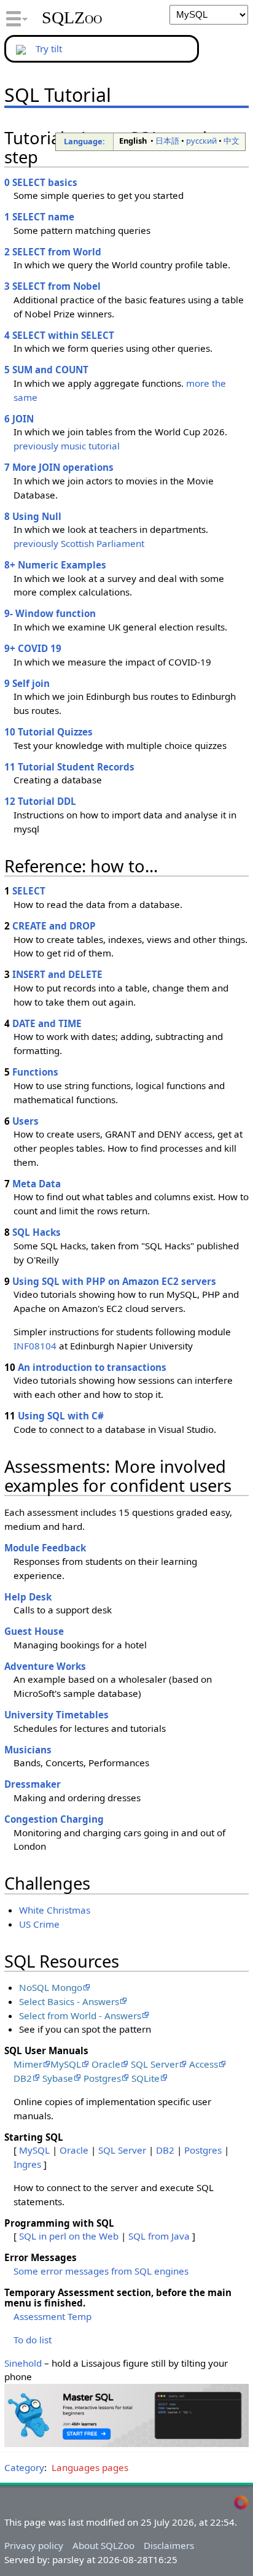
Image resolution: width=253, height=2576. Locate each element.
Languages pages (90, 2467)
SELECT (29, 891)
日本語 (167, 141)
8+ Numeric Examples (55, 565)
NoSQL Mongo (51, 1987)
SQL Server (155, 2064)
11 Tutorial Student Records (69, 767)
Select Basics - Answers (69, 2001)
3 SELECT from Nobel (53, 286)
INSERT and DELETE (57, 974)
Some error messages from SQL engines (101, 2271)
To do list (33, 2340)
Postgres (102, 2078)
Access (204, 2064)
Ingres (27, 2164)
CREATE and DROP (54, 926)
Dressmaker (33, 1784)
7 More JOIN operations (59, 467)
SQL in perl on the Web (69, 2236)
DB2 (23, 2078)
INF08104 (35, 1346)
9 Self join (27, 683)
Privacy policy (34, 2545)
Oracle (106, 2064)
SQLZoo (72, 18)
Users (25, 1121)
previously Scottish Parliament (79, 543)
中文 (232, 141)
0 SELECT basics (41, 182)
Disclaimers (169, 2545)
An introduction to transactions (92, 1367)
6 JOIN (19, 419)
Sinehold (23, 2363)
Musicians (28, 1750)
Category (24, 2467)
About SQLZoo (103, 2545)
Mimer (28, 2064)
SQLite (146, 2078)
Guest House (34, 1631)
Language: (84, 141)
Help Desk (28, 1597)
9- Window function (50, 613)
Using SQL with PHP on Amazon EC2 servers (114, 1281)
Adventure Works (45, 1666)
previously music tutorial (67, 446)
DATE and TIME (47, 1023)
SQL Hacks (37, 1232)
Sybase (58, 2078)
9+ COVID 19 (33, 648)
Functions (35, 1072)
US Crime (39, 1924)
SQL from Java (159, 2236)
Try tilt (49, 48)
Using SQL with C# (61, 1416)
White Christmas (55, 1910)
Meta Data (37, 1184)
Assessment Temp (53, 2316)
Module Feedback (45, 1548)
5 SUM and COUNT (46, 370)
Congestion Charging (54, 1819)
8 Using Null (33, 516)
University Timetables (56, 1715)
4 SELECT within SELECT (59, 335)
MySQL (66, 2064)
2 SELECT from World (53, 252)
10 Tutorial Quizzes (49, 732)
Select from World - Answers (80, 2015)
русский (201, 141)
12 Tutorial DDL (40, 801)
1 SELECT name (39, 217)
